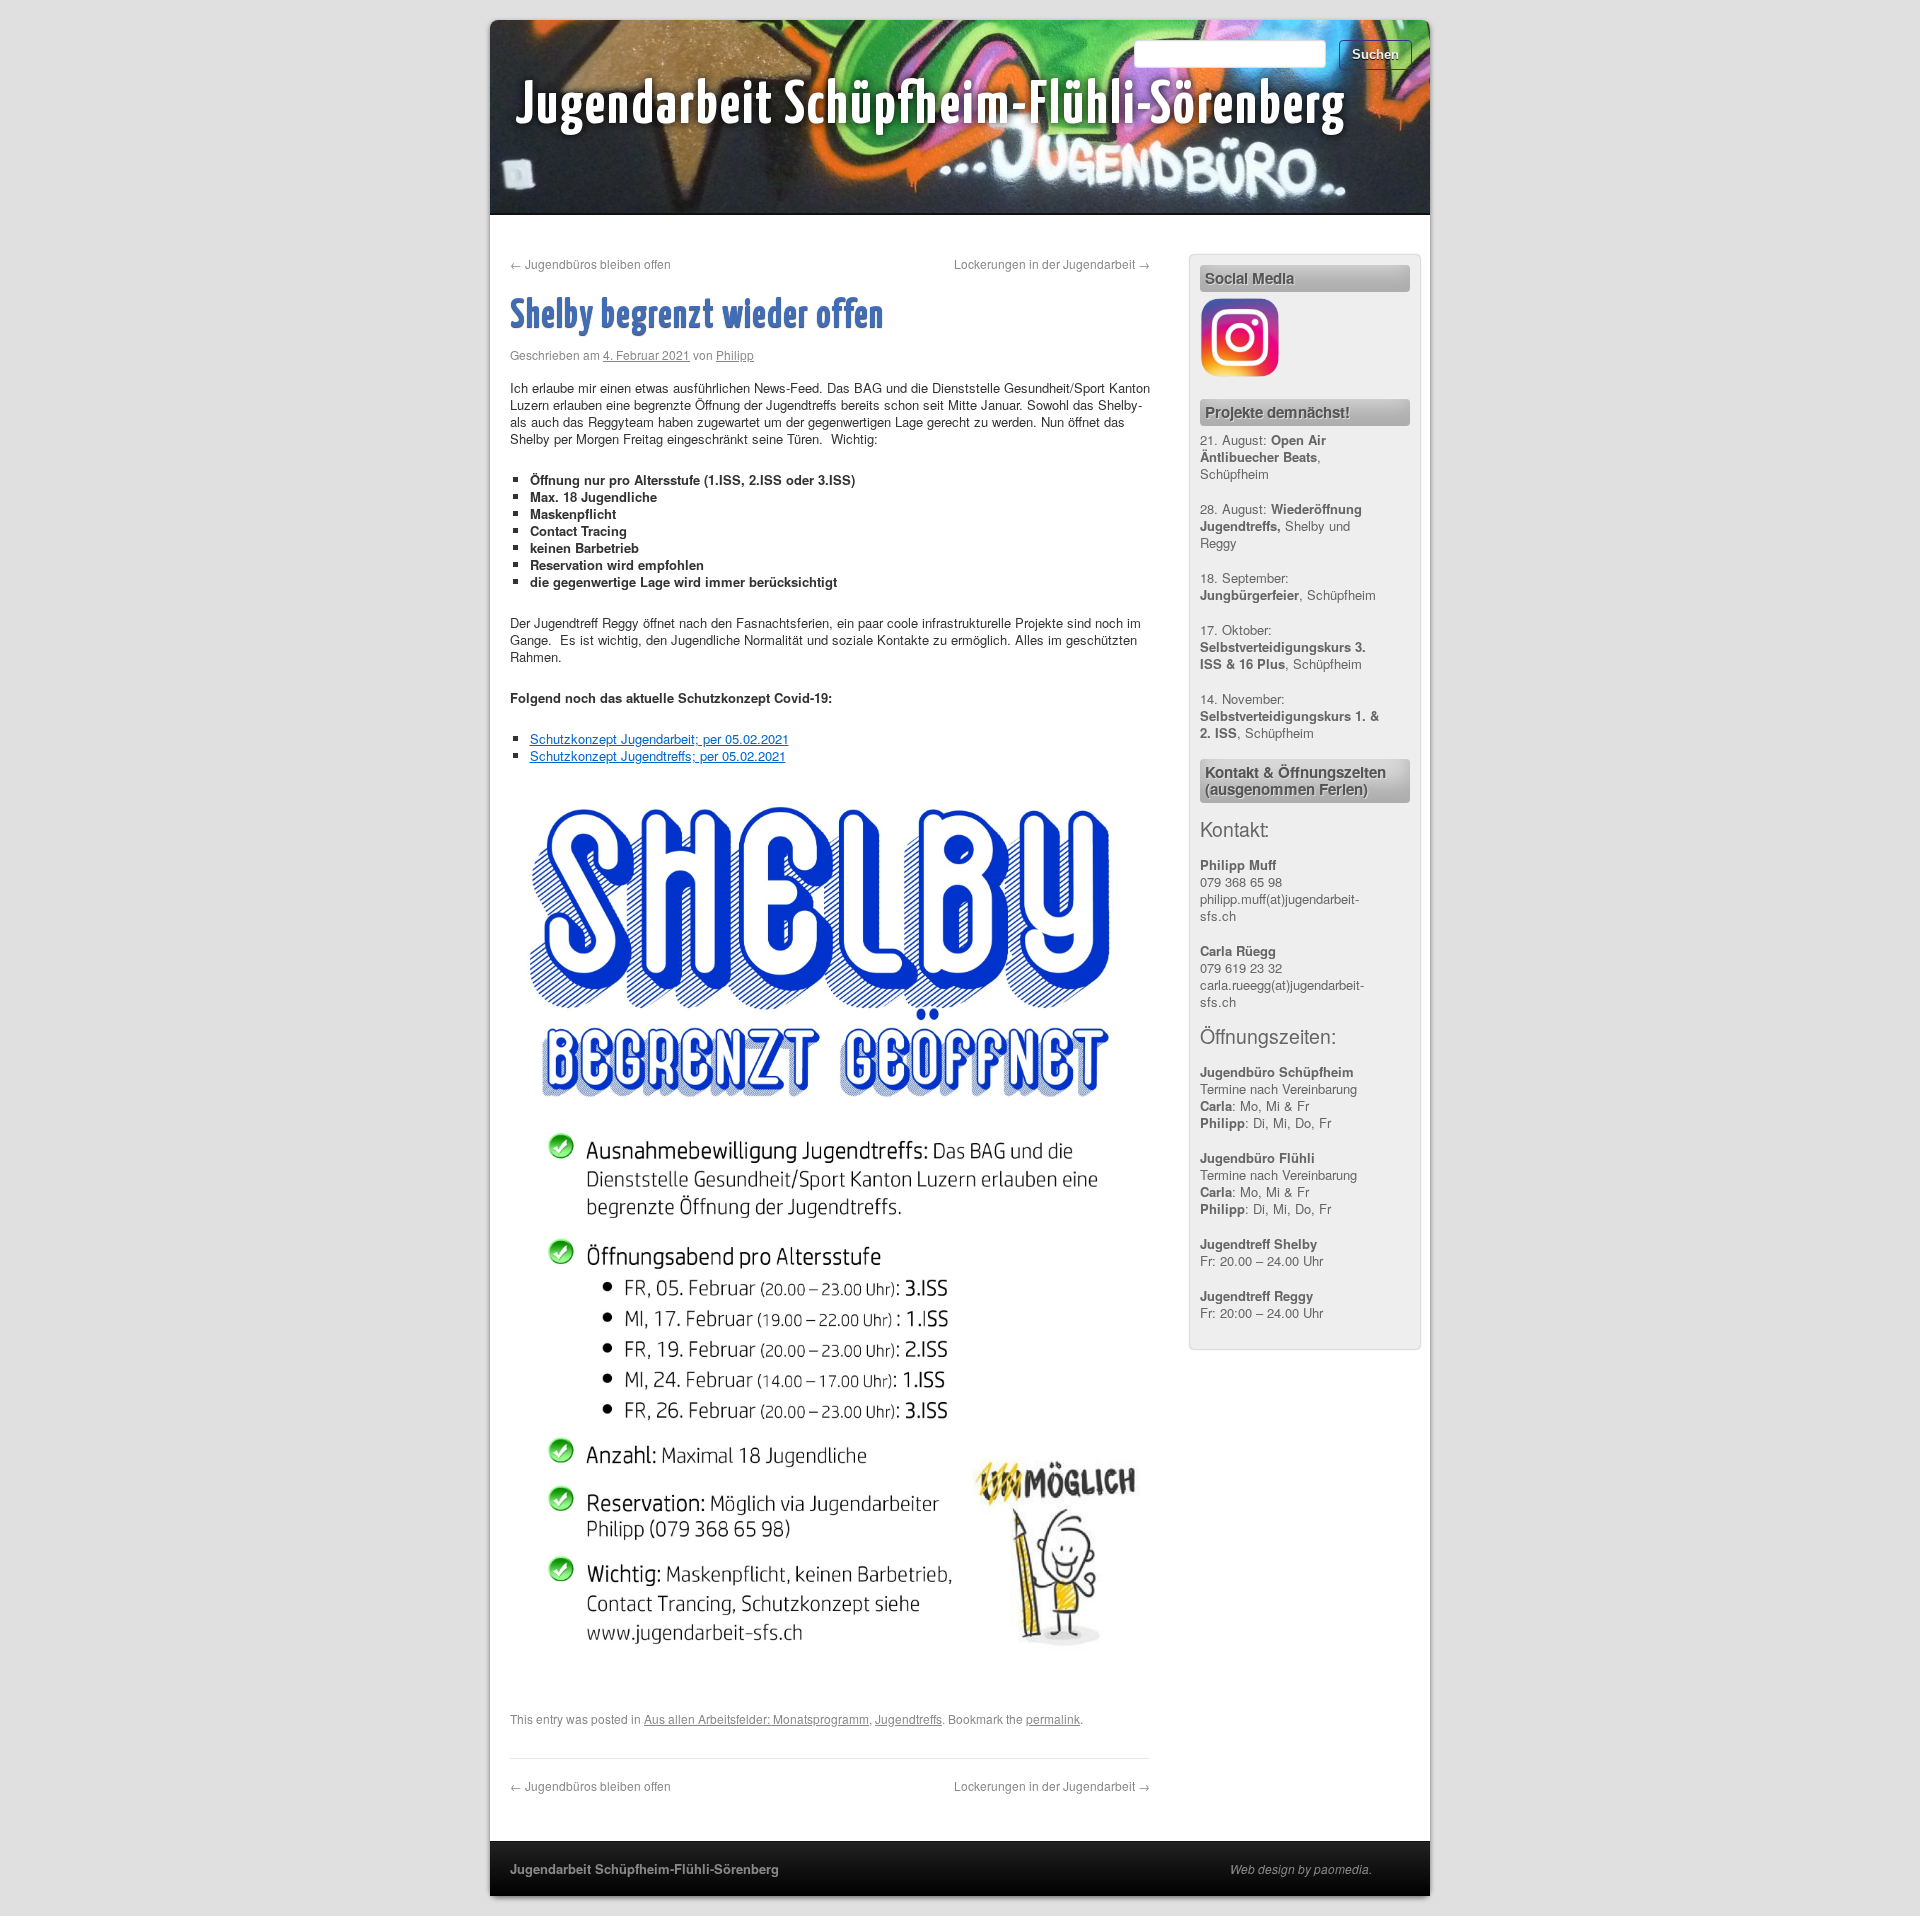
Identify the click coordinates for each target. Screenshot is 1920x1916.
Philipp (735, 354)
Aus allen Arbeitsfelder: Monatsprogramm (756, 1718)
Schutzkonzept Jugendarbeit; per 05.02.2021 (659, 738)
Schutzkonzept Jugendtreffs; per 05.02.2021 (658, 755)
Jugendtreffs (908, 1718)
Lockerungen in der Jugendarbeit (1052, 263)
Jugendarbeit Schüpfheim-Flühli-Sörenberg (931, 107)
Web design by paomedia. (1301, 1869)
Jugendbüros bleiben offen (590, 263)
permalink (1053, 1718)
